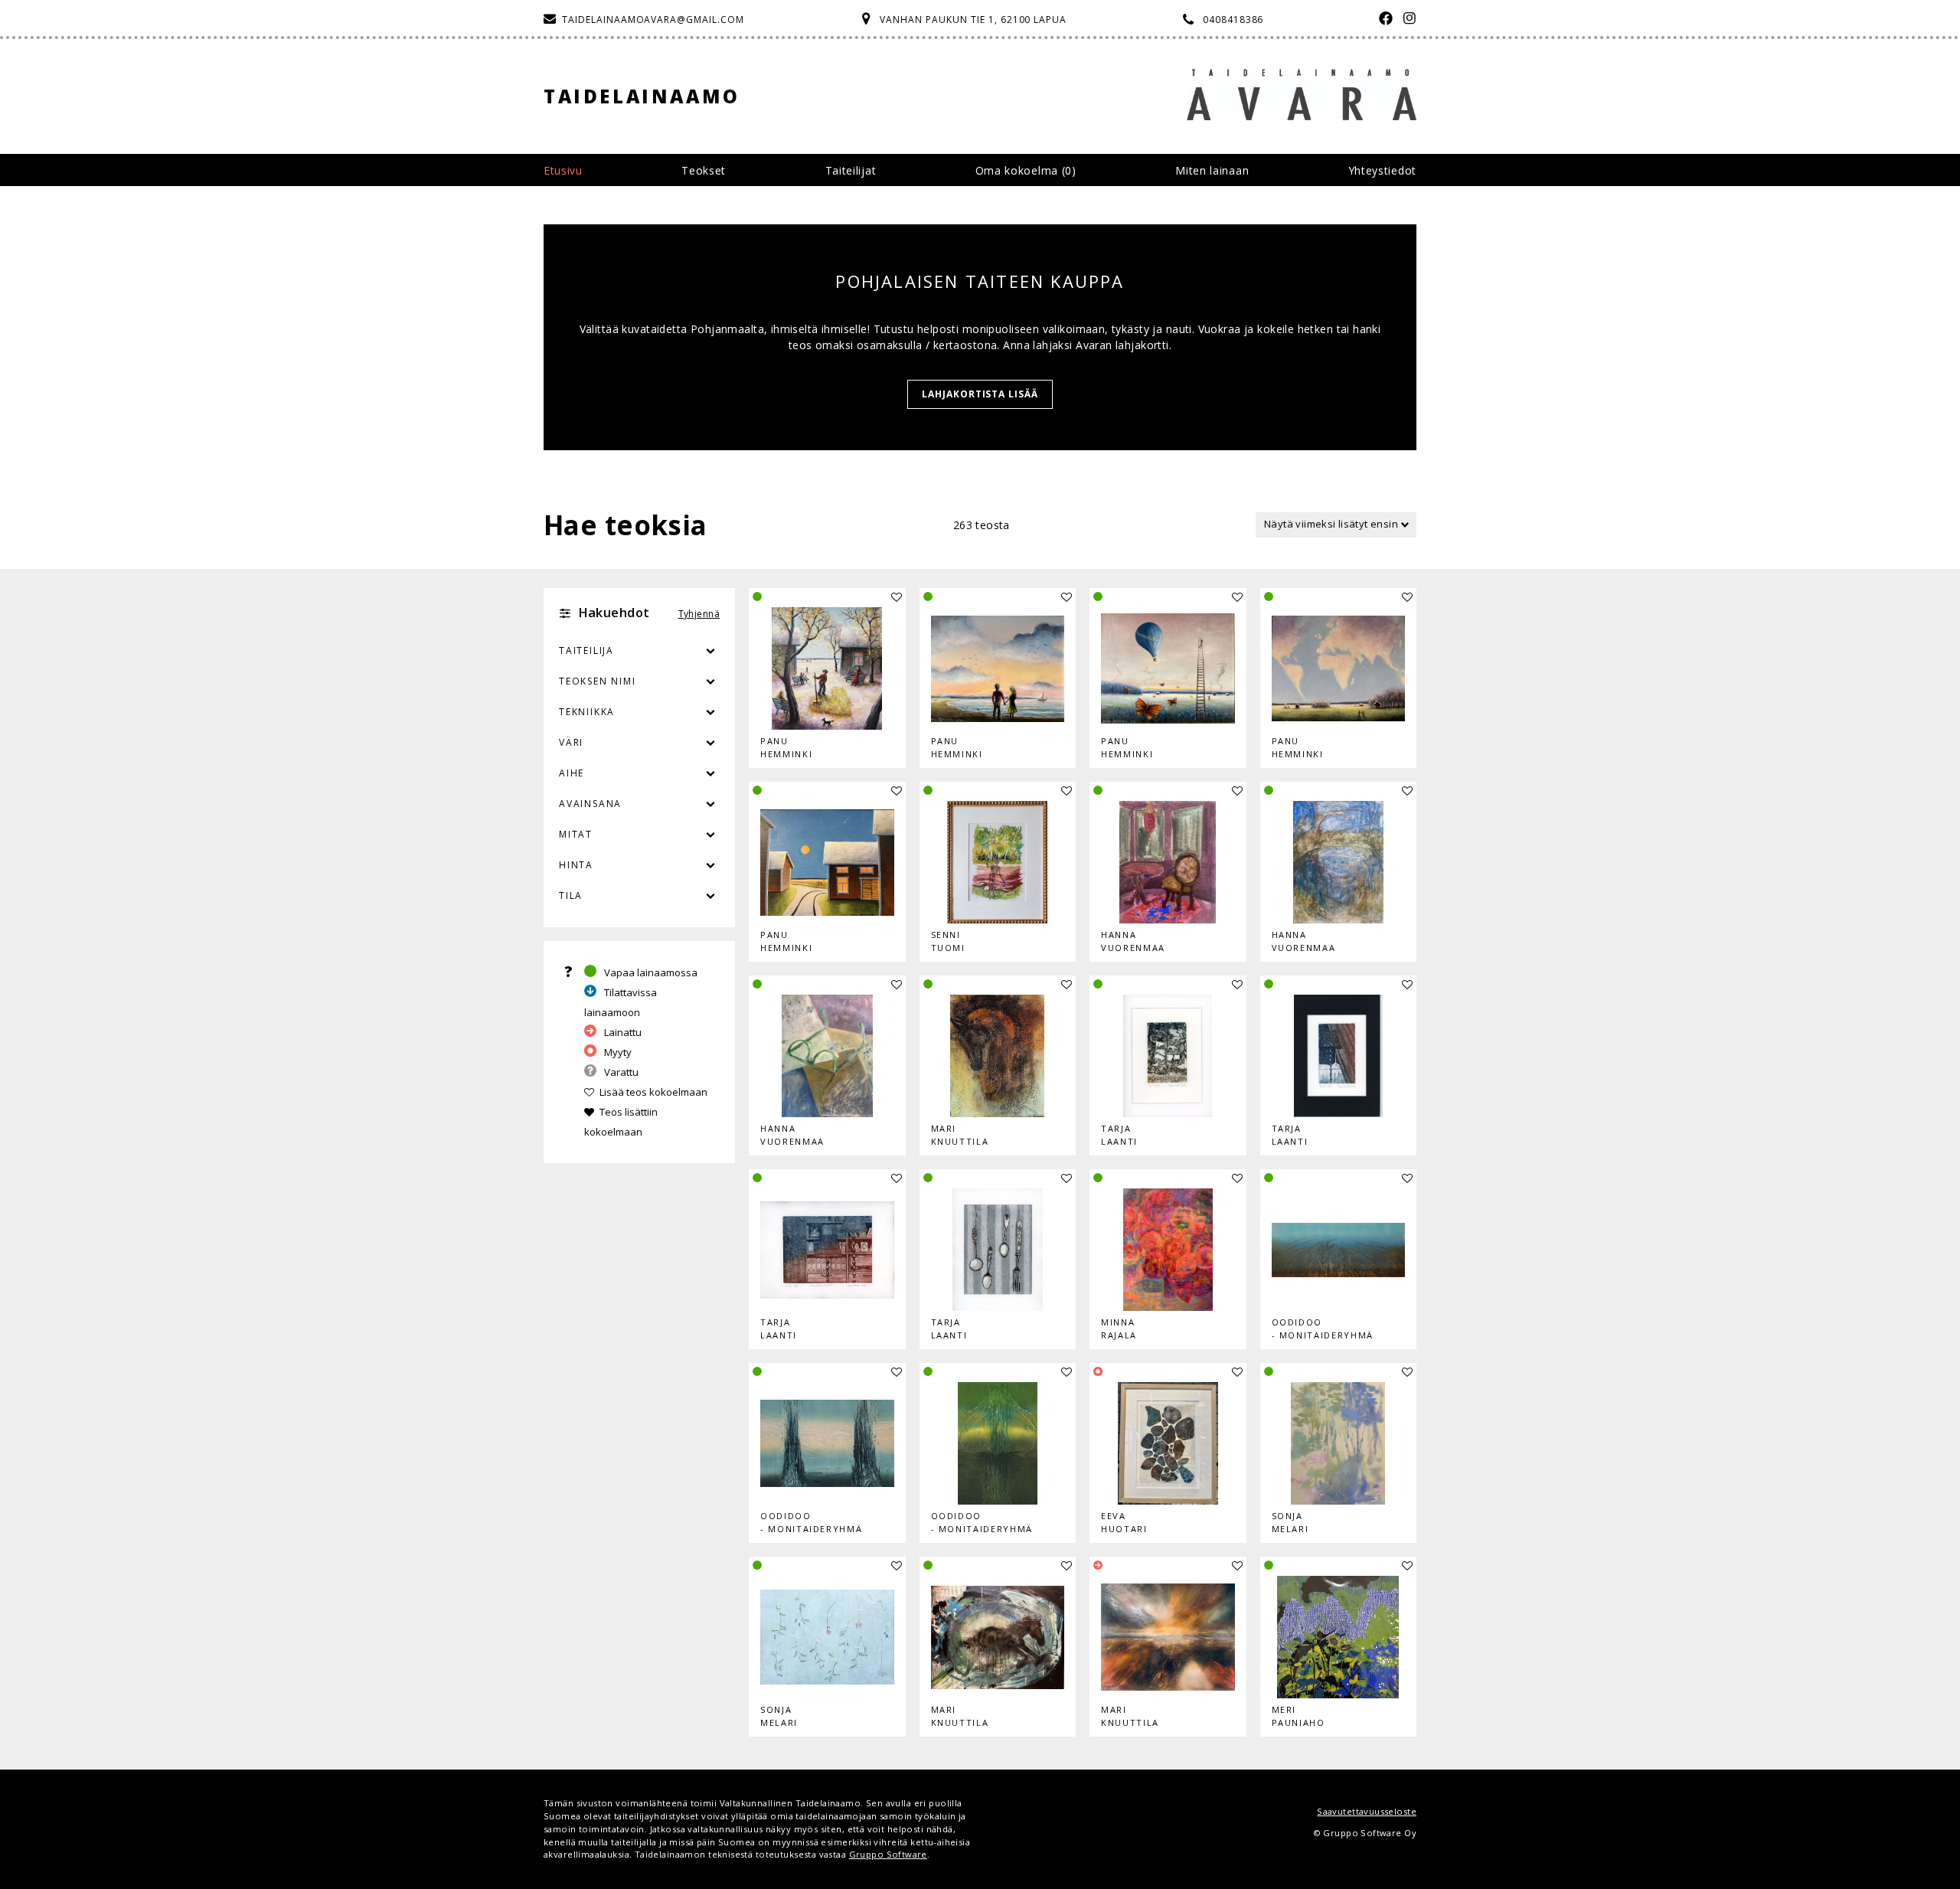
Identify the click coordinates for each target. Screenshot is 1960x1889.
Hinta (576, 865)
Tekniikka (587, 712)
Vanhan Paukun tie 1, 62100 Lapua (973, 20)
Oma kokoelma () (1026, 170)
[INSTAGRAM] (1406, 20)
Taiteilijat (851, 170)
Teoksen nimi (598, 681)
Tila (571, 895)
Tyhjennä (699, 614)
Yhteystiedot (1382, 170)
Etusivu (563, 170)
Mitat (576, 834)
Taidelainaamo (642, 96)
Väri (571, 742)
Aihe (572, 773)
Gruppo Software (888, 1854)
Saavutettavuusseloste (1367, 1811)
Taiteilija (586, 650)
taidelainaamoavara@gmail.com (653, 20)
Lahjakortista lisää (980, 394)
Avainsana (590, 804)
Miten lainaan (1212, 170)
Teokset (704, 170)
